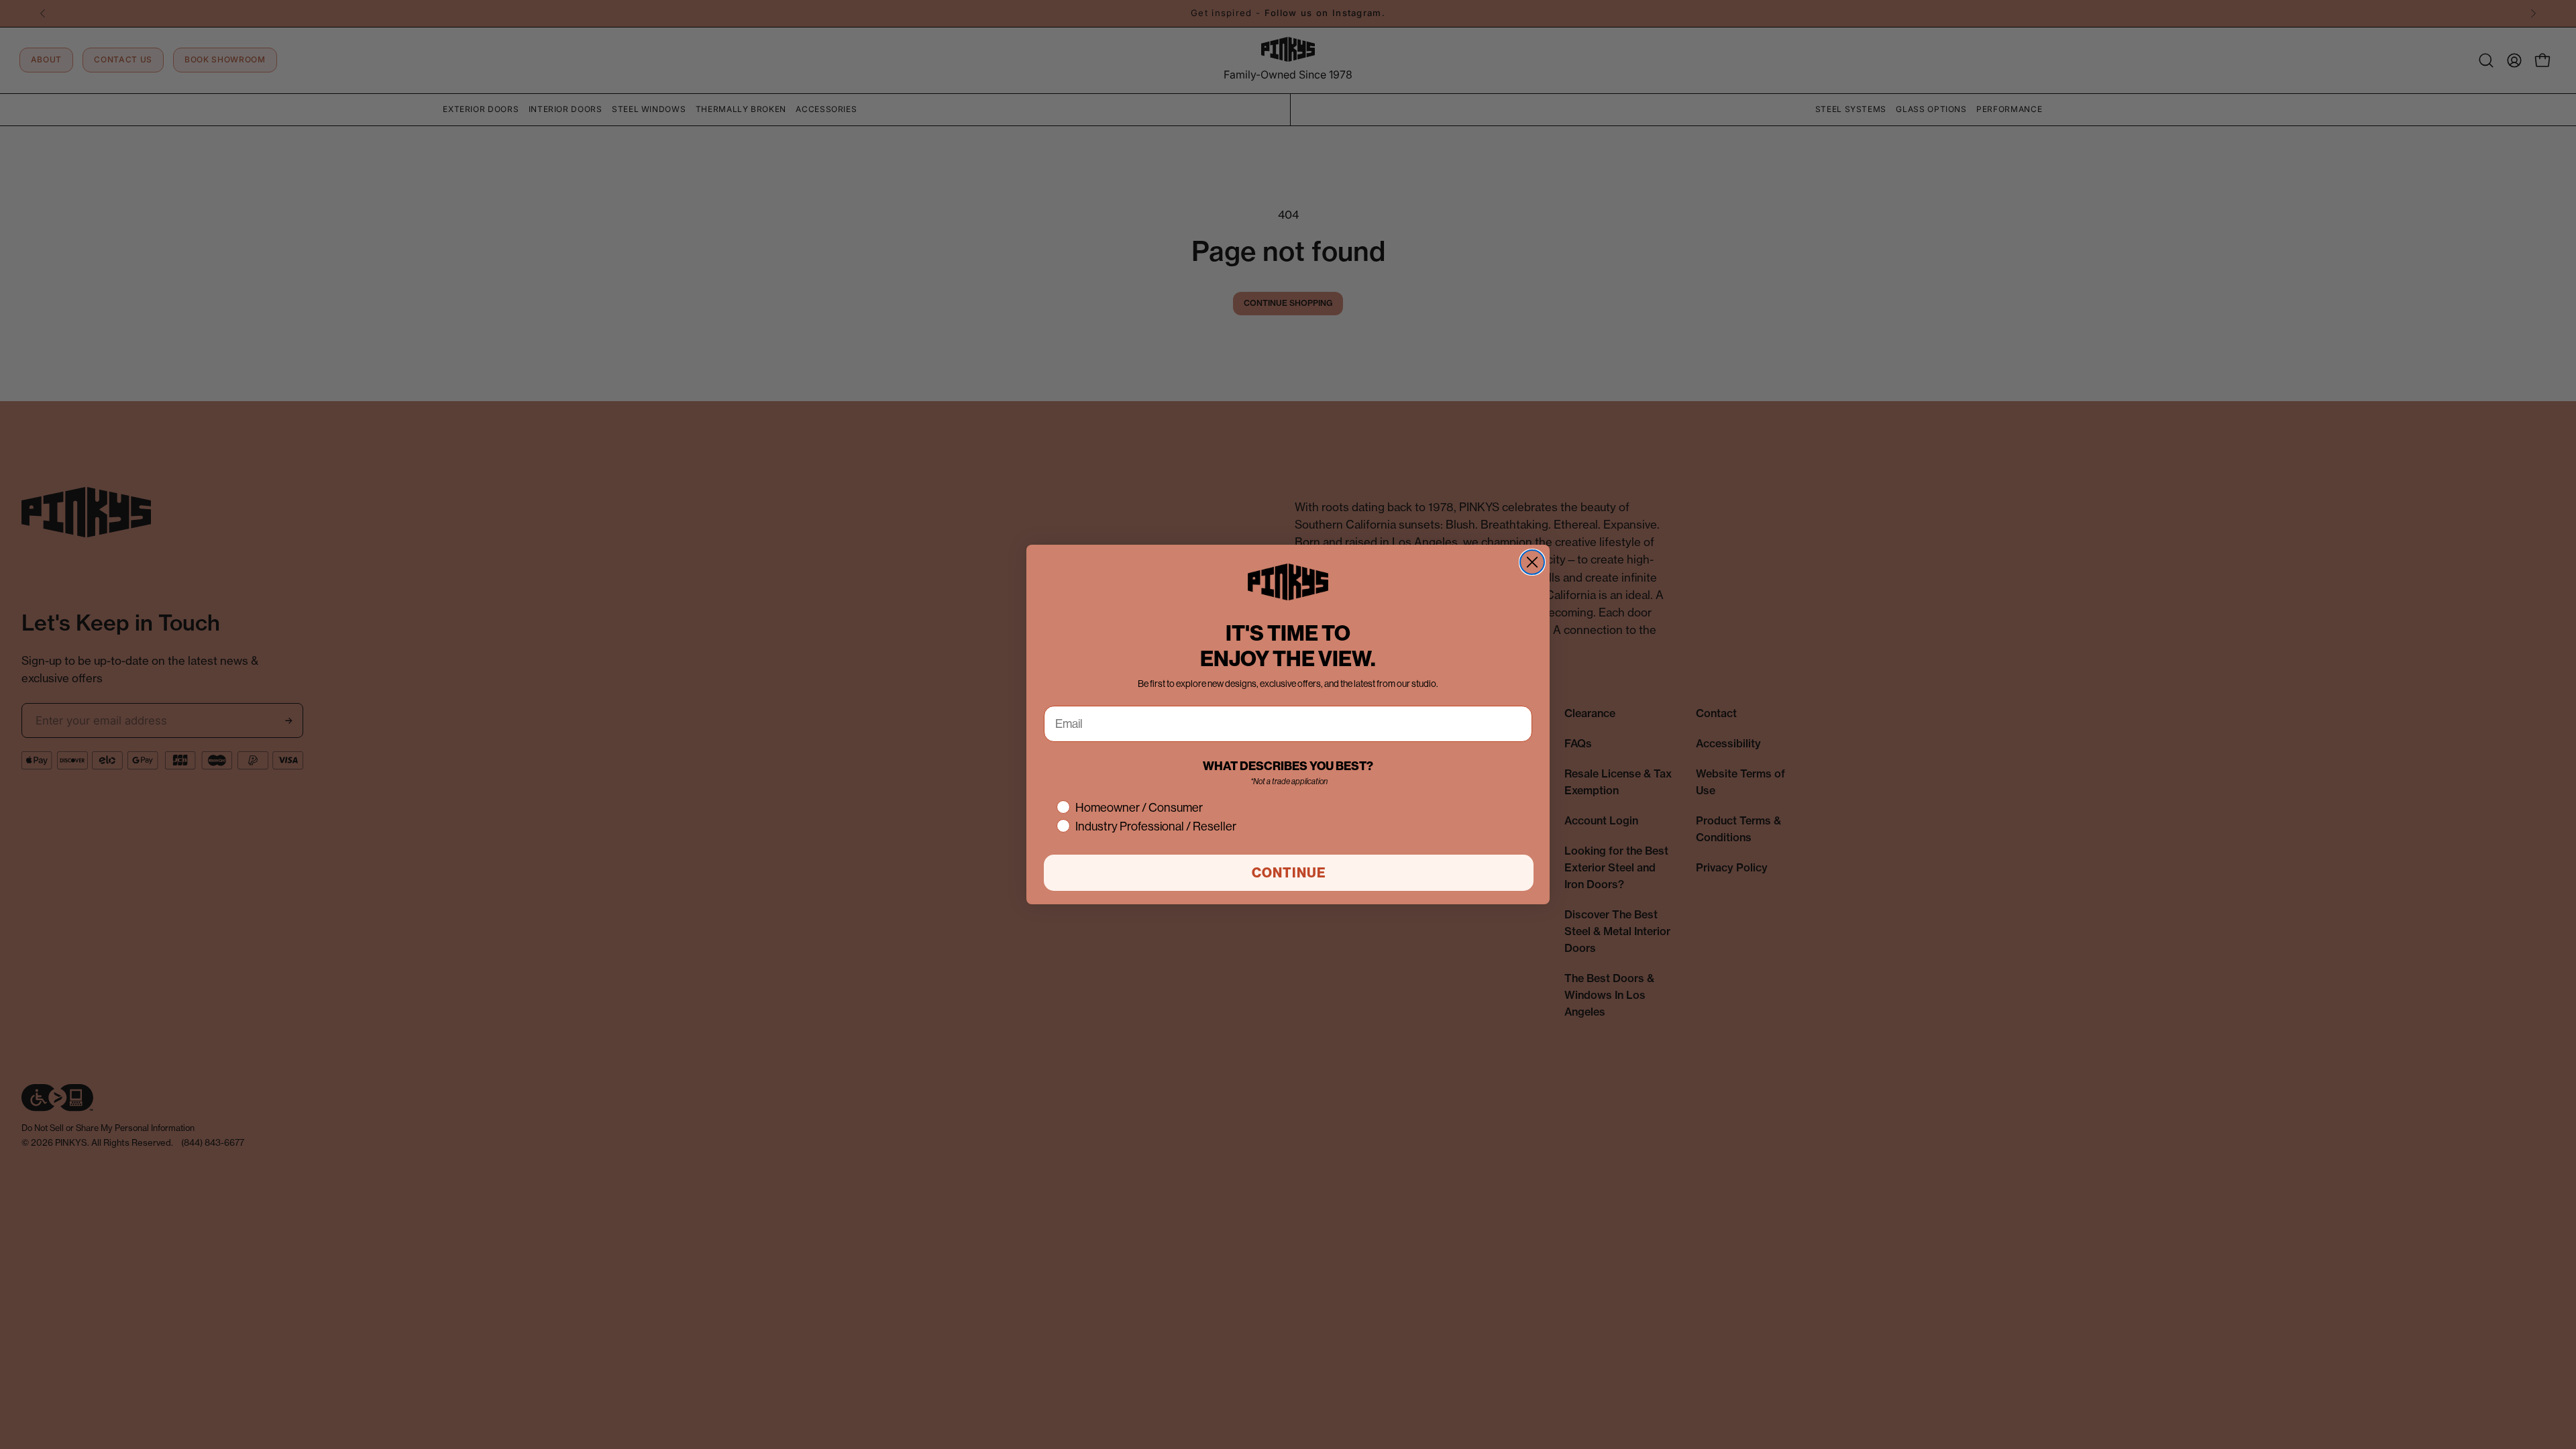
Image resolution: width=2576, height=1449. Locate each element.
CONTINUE (1289, 873)
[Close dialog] (1532, 562)
